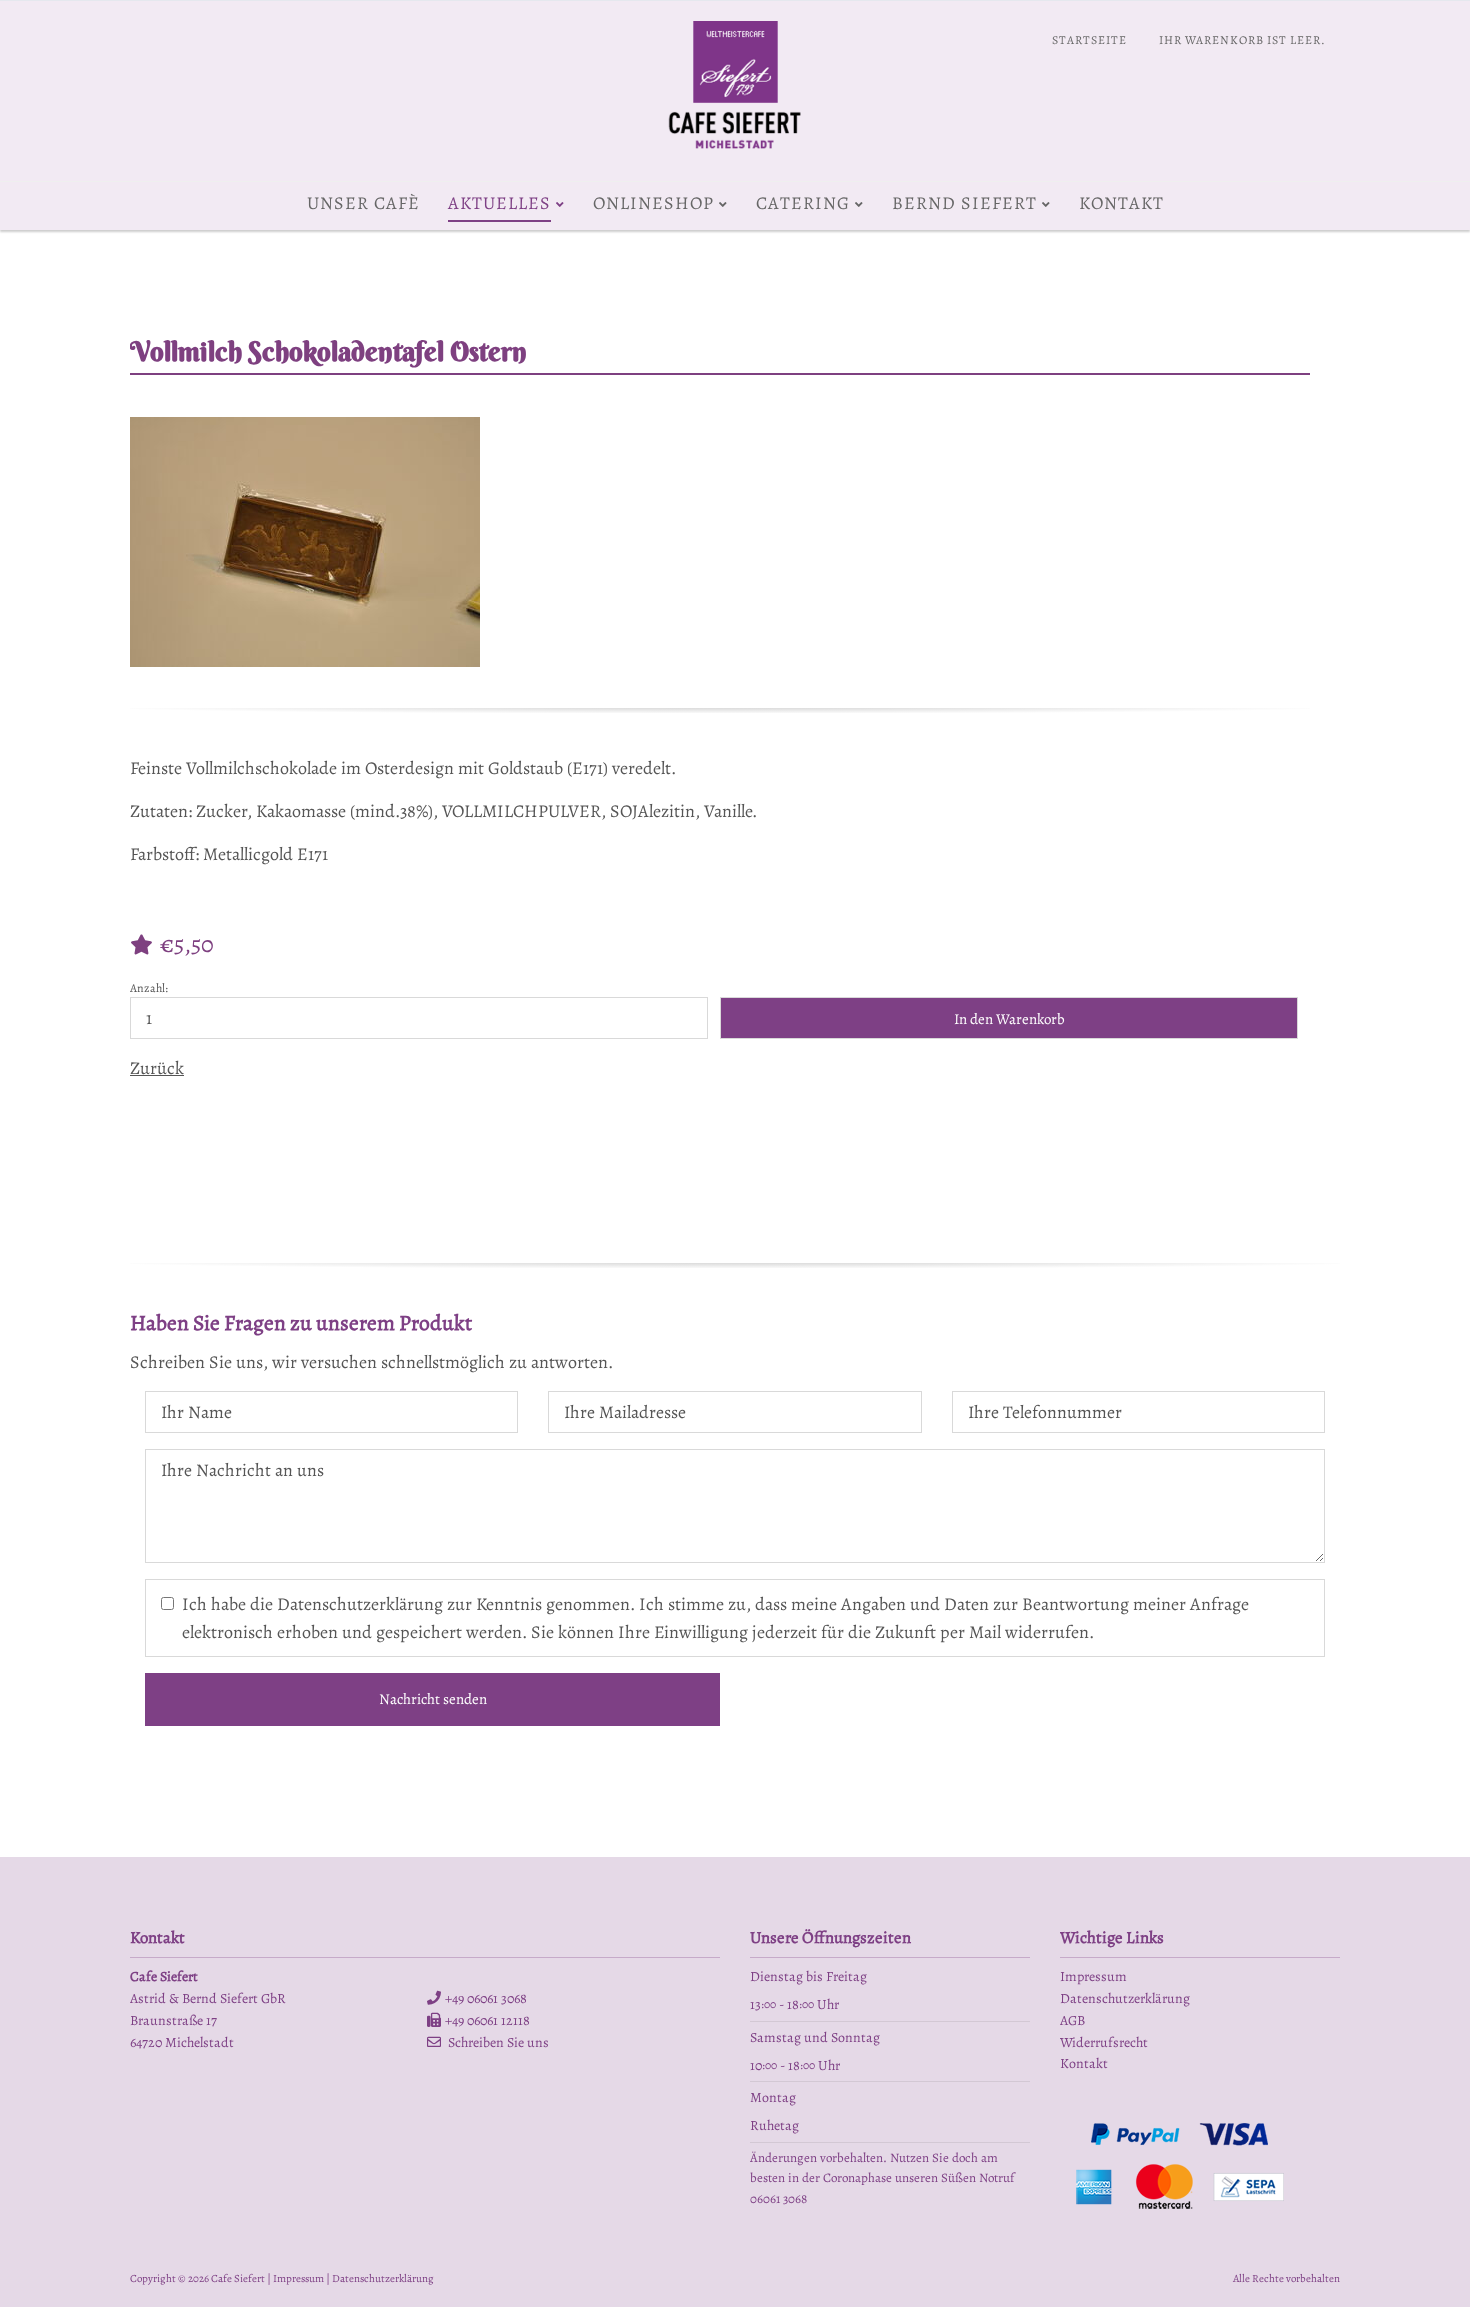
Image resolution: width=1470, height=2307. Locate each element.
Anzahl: (149, 988)
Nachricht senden (433, 1699)
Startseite (1089, 40)
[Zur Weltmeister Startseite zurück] (735, 155)
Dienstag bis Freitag (808, 1976)
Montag (773, 2097)
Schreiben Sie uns (498, 2042)
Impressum (298, 2278)
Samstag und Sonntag (815, 2037)
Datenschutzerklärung (383, 2278)
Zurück (157, 1068)
